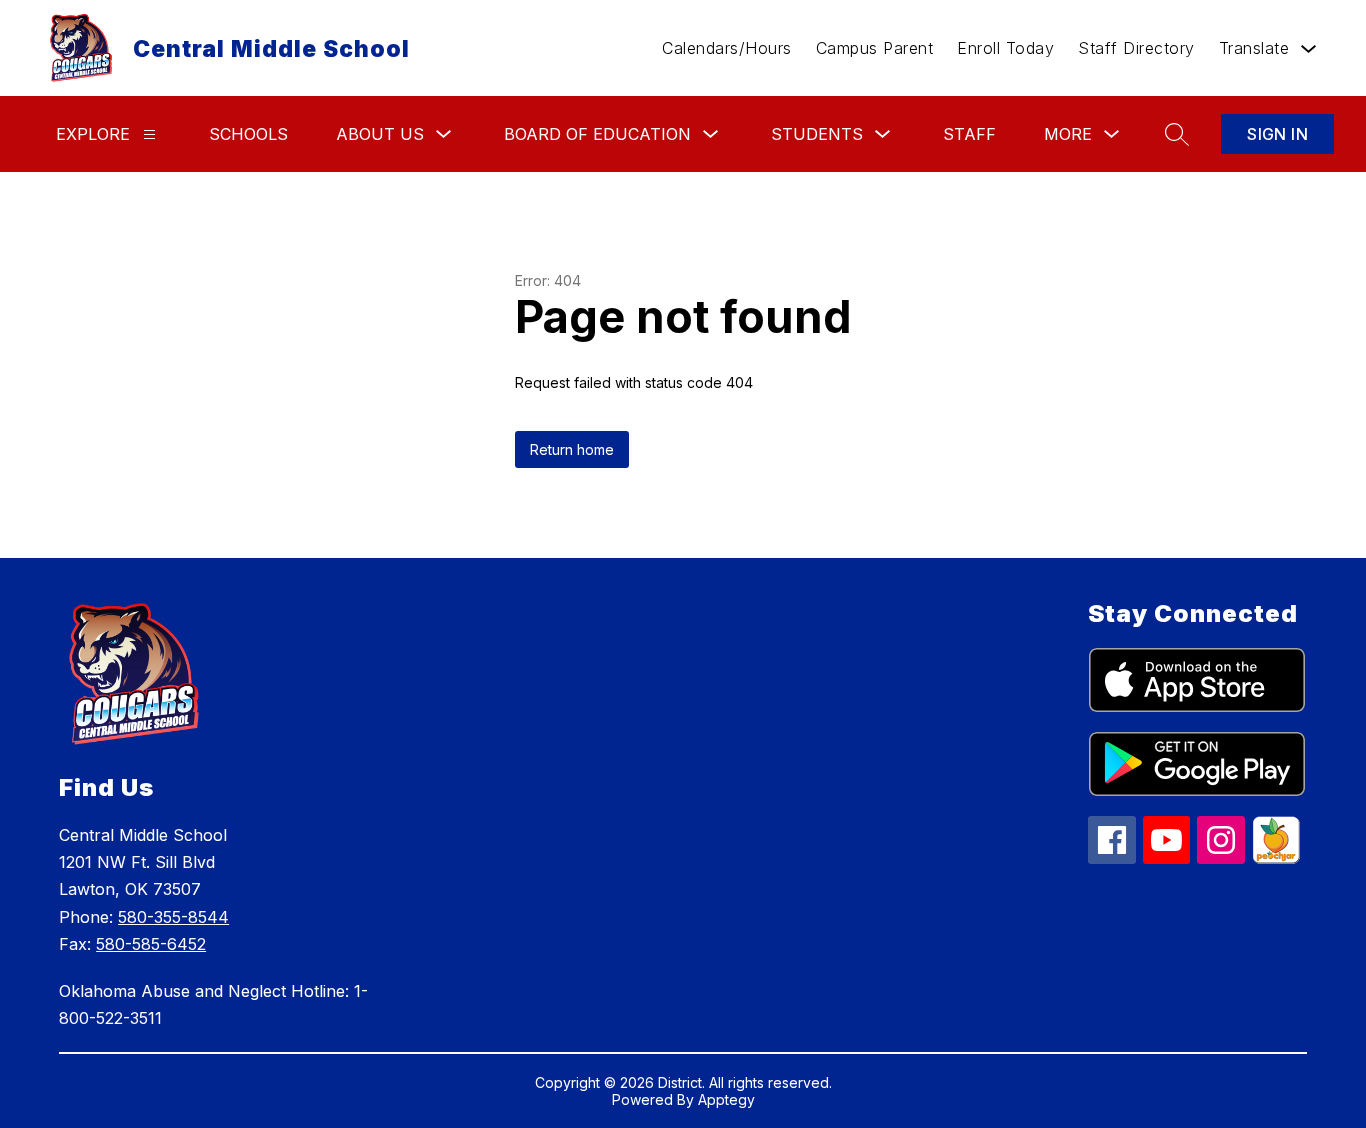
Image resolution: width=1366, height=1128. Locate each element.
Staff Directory (1136, 48)
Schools (248, 134)
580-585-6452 (151, 944)
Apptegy (726, 1099)
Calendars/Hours (727, 48)
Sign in (1277, 134)
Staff (969, 134)
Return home (572, 449)
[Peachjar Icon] (1276, 858)
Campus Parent (875, 48)
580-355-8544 (173, 917)
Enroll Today (1005, 48)
